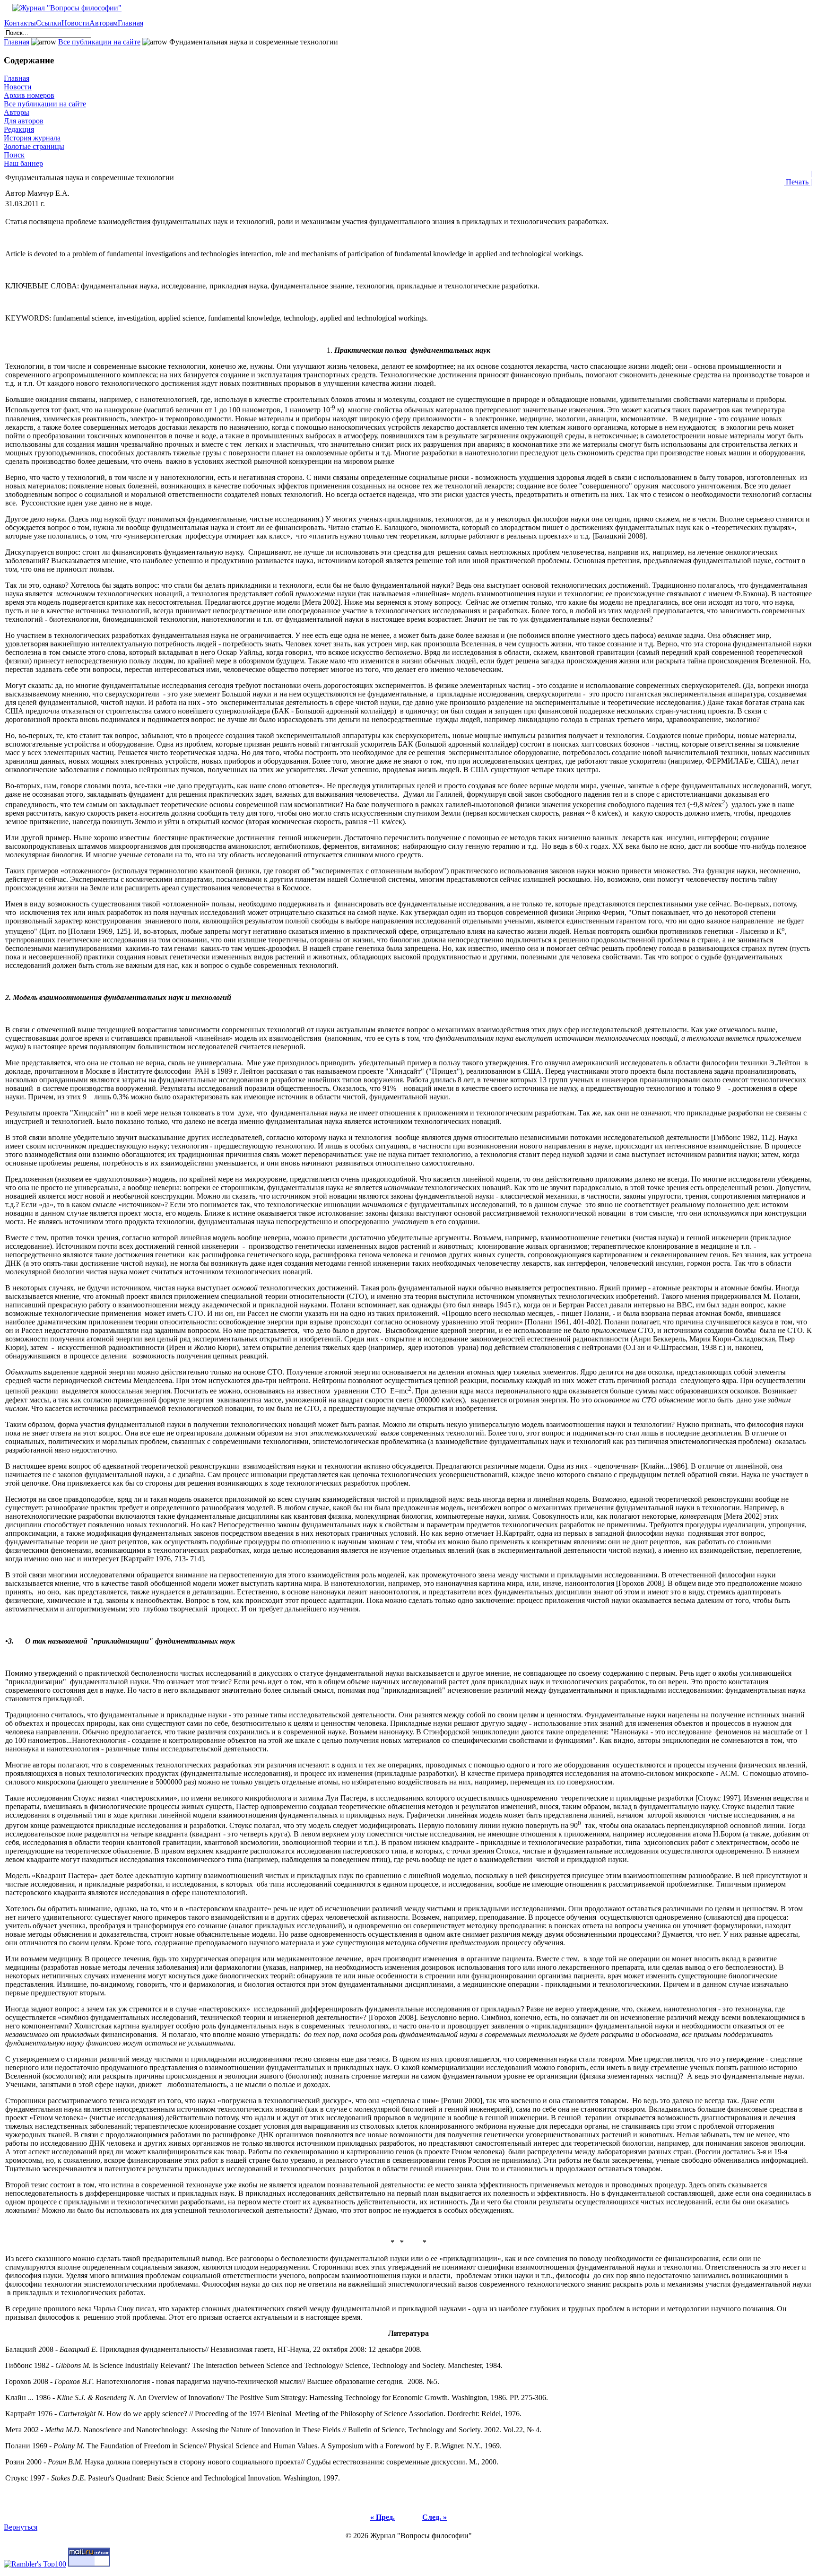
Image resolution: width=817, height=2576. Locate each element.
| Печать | (798, 178)
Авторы (17, 112)
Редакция (19, 129)
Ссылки (49, 23)
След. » (435, 2517)
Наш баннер (23, 163)
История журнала (32, 138)
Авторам (104, 23)
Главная (130, 23)
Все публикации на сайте (99, 42)
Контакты (20, 23)
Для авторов (24, 121)
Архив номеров (29, 95)
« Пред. (382, 2517)
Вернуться (21, 2527)
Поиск (14, 155)
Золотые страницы (34, 146)
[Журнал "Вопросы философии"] (63, 8)
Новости (75, 23)
